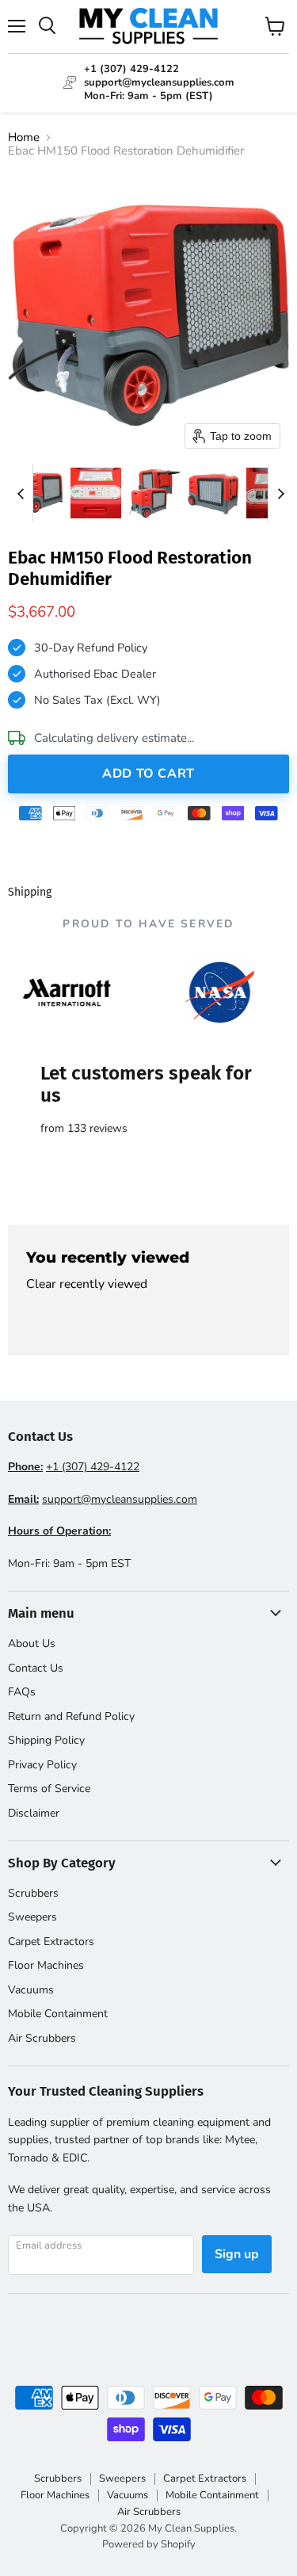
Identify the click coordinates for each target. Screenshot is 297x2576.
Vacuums (31, 1990)
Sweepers (32, 1917)
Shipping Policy (46, 1740)
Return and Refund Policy (71, 1716)
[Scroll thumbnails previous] (21, 493)
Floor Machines (46, 1965)
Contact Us (36, 1668)
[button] (37, 493)
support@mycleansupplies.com (120, 1499)
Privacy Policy (42, 1765)
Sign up (237, 2254)
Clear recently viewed (87, 1284)
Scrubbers (33, 1893)
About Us (32, 1643)
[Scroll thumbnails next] (280, 493)
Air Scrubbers (42, 2038)
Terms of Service (49, 1789)
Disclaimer (34, 1813)
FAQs (22, 1692)
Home (24, 138)
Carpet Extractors (51, 1942)
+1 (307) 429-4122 (93, 1467)
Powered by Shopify (149, 2544)
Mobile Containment (58, 2014)
